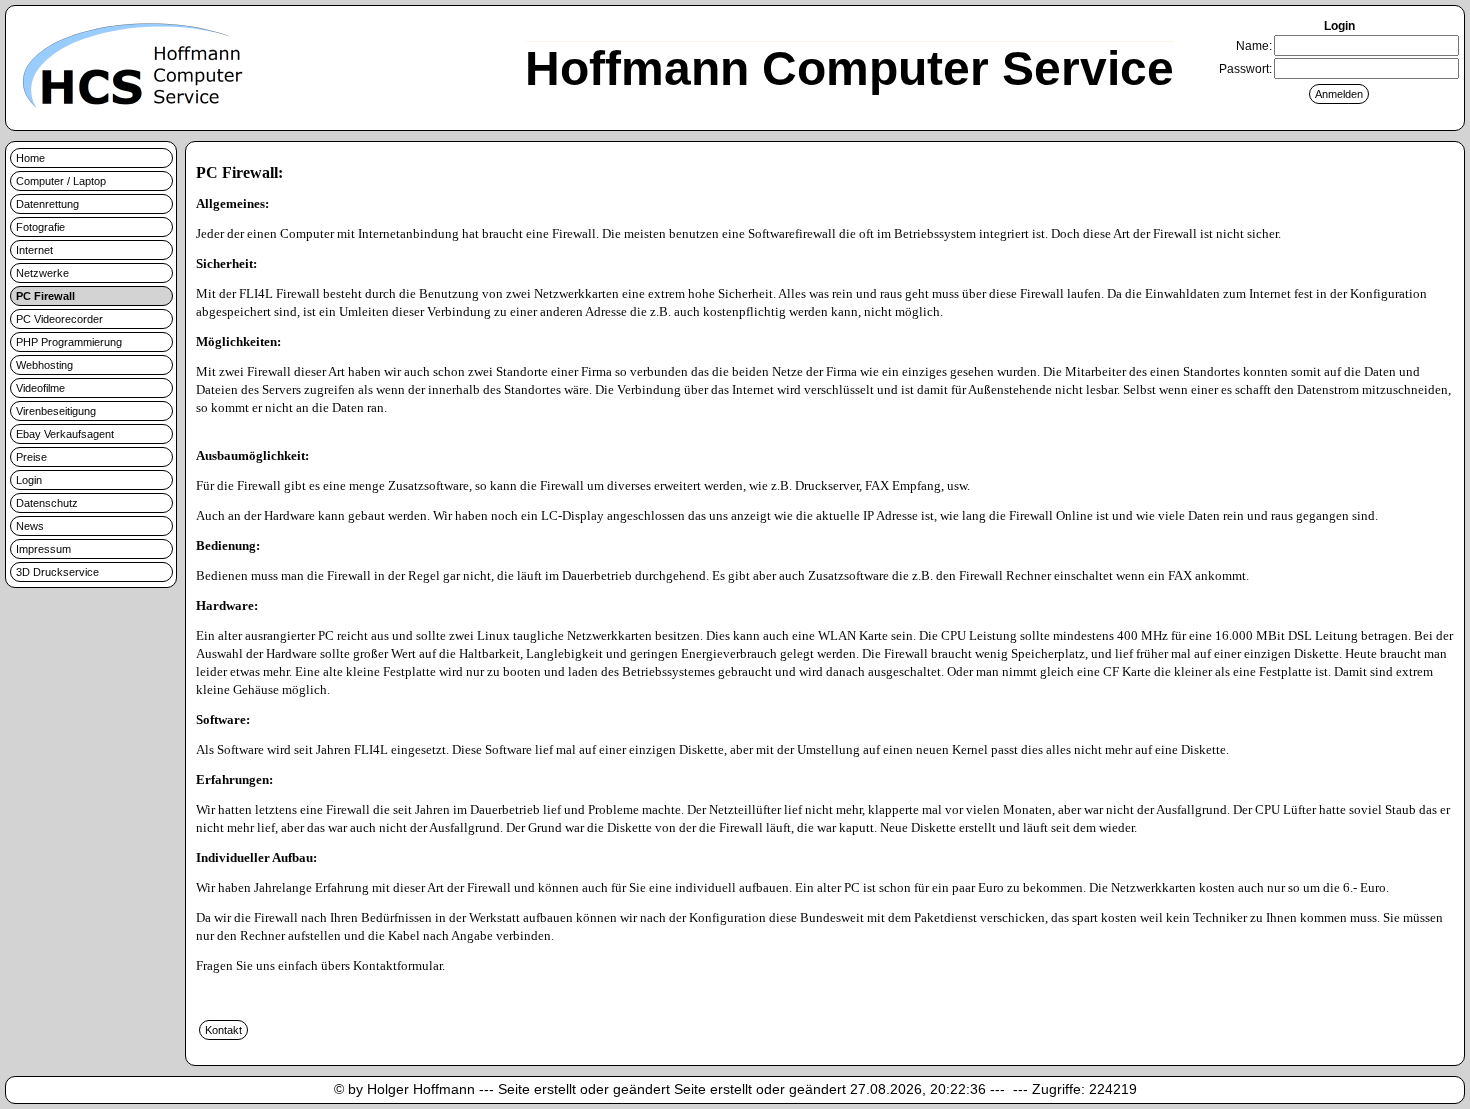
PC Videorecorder (59, 319)
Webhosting (44, 365)
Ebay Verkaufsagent (65, 434)
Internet (34, 250)
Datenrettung (47, 204)
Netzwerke (42, 273)
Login (29, 480)
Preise (31, 457)
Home (30, 158)
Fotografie (40, 227)
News (30, 526)
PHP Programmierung (69, 342)
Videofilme (40, 388)
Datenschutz (47, 503)
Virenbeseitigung (56, 411)
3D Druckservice (57, 572)
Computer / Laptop (61, 181)
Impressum (43, 549)
